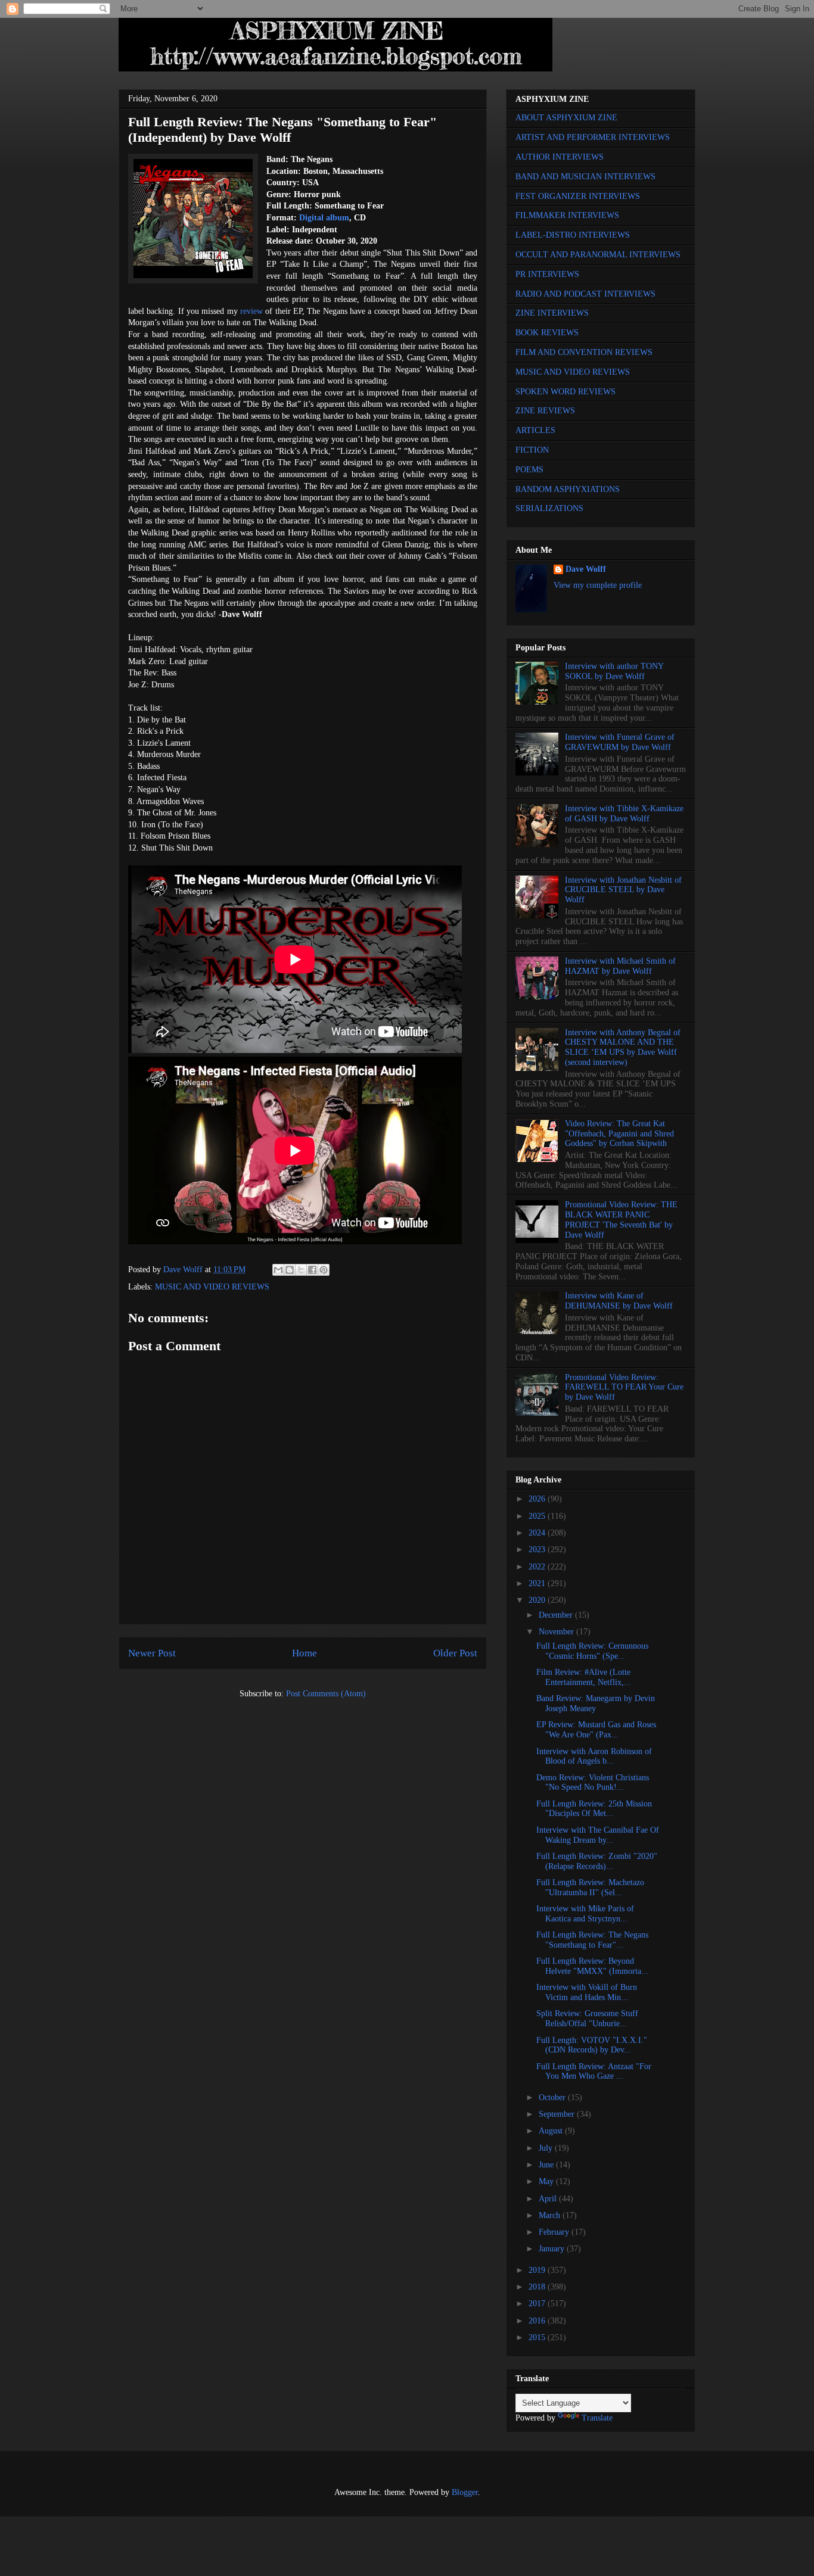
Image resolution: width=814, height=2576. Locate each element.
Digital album (324, 218)
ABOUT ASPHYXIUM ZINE (566, 118)
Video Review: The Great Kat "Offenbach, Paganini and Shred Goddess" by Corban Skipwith (619, 1134)
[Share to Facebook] (312, 1270)
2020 (538, 1600)
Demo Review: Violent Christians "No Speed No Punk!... (593, 1783)
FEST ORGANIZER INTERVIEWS (578, 196)
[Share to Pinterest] (324, 1270)
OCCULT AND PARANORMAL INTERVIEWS (598, 255)
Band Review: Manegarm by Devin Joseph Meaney (596, 1703)
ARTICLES (535, 430)
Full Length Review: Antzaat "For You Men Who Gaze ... (594, 2072)
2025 (538, 1516)
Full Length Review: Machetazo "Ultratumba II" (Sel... (590, 1887)
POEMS (529, 470)
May (547, 2181)
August (552, 2131)
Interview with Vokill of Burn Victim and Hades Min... (587, 1992)
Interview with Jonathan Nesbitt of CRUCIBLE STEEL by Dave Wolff (623, 890)
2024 (538, 1533)
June (547, 2165)
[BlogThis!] (290, 1270)
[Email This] (278, 1270)
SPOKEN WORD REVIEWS (566, 392)
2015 (538, 2337)
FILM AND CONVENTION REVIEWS (584, 352)
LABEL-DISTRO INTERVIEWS (573, 235)
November (557, 1632)
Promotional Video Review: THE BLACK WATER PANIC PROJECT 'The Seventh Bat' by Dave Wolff (621, 1220)
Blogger (465, 2492)
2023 (538, 1549)
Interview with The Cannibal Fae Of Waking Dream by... (598, 1835)
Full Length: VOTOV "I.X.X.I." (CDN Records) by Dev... (592, 2045)
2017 (538, 2304)
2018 (538, 2287)
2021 (538, 1583)
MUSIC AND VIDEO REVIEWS (212, 1287)
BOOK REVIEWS (547, 333)
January (553, 2249)
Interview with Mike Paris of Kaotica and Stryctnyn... (585, 1914)
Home (305, 1653)
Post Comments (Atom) (326, 1694)
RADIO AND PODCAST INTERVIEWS (585, 294)
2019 (538, 2270)
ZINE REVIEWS (545, 411)
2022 (538, 1567)
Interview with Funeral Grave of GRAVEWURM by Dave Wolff (620, 742)
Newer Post (152, 1653)
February (555, 2232)
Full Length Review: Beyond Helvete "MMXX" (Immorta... (592, 1966)
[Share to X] (301, 1270)
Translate (597, 2418)
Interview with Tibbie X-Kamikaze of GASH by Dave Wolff (624, 814)
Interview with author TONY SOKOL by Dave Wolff (614, 671)
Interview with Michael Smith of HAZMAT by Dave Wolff (620, 966)
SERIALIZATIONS (549, 508)
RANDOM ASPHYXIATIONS (568, 489)
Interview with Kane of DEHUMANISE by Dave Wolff (619, 1301)
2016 (538, 2321)
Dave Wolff (586, 569)
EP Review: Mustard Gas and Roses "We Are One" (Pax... (596, 1730)
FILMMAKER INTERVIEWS (567, 215)
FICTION (532, 450)
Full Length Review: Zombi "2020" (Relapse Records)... (597, 1861)
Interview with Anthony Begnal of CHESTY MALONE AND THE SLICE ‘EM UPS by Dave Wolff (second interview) (623, 1047)
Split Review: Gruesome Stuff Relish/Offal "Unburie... (587, 2019)
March (551, 2215)
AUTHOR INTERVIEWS (560, 157)
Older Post (455, 1653)
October (553, 2097)
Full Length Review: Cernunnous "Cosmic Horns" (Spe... (592, 1651)
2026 (538, 1499)
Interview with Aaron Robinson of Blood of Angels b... (594, 1756)
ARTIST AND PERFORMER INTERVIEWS (593, 137)
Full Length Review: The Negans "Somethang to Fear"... (592, 1940)
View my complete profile (598, 585)
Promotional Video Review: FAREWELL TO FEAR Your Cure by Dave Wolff (624, 1387)
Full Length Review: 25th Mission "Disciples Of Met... (594, 1809)
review (251, 311)
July (547, 2148)
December (557, 1615)
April (549, 2199)
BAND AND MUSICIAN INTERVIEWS (585, 177)
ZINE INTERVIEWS (552, 313)
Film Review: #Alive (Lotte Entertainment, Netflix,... (584, 1677)
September (558, 2114)
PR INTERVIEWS (547, 274)
